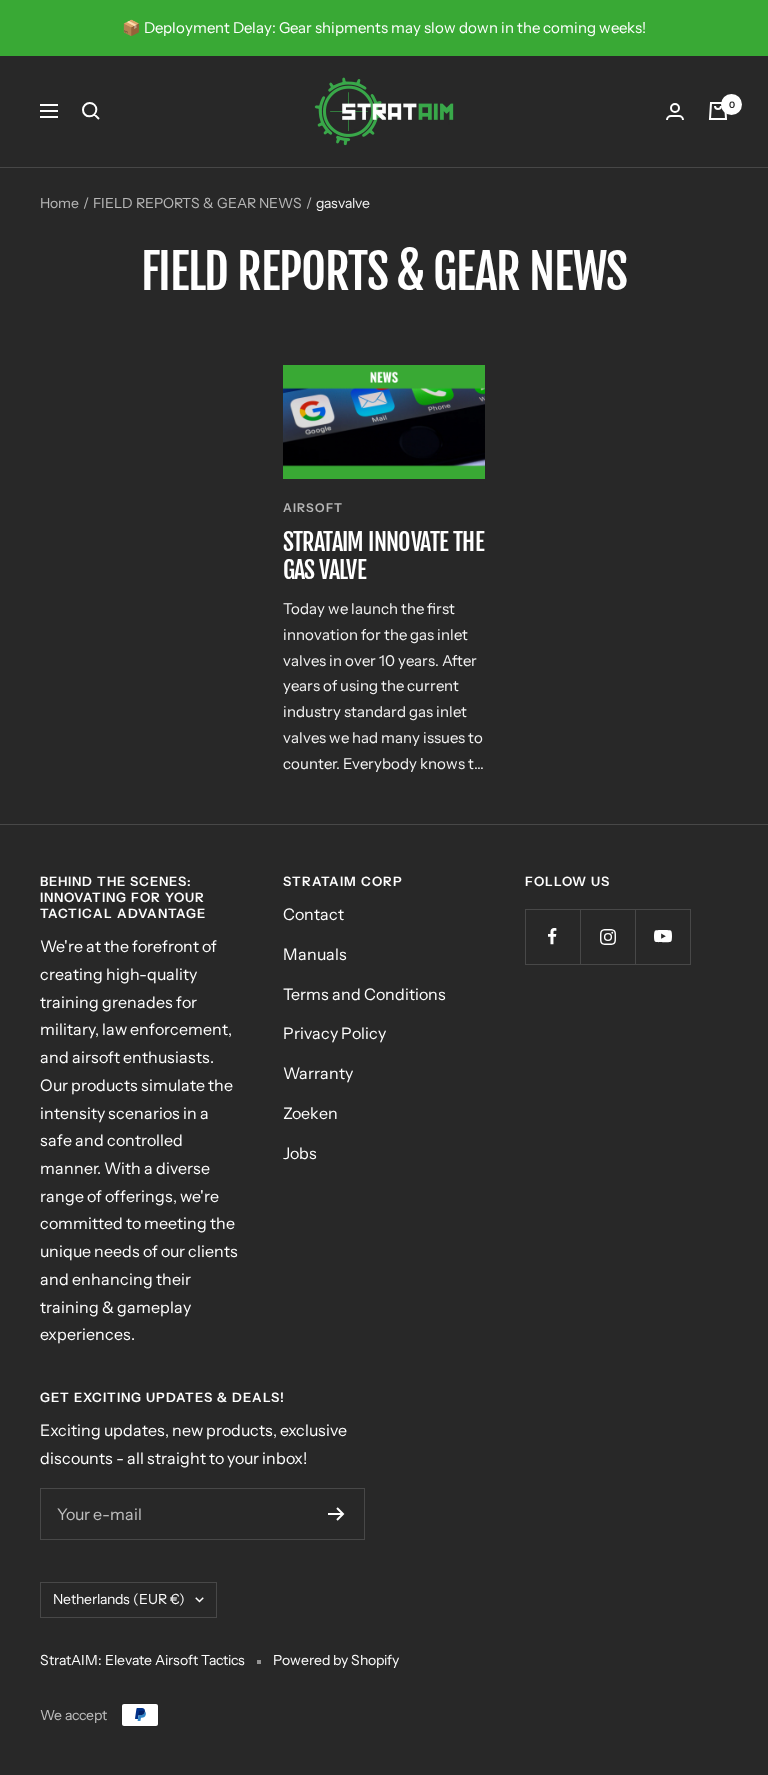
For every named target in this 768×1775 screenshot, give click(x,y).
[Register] (336, 1514)
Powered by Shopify (336, 1660)
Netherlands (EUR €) (119, 1599)
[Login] (675, 111)
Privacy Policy (334, 1033)
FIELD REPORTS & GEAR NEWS (197, 203)
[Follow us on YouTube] (662, 936)
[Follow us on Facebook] (552, 936)
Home (59, 203)
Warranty (318, 1073)
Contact (313, 914)
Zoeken (310, 1113)
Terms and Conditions (364, 994)
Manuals (315, 954)
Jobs (300, 1153)
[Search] (91, 111)
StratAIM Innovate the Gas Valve (383, 556)
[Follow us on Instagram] (607, 936)
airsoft (313, 507)
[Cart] (718, 111)
